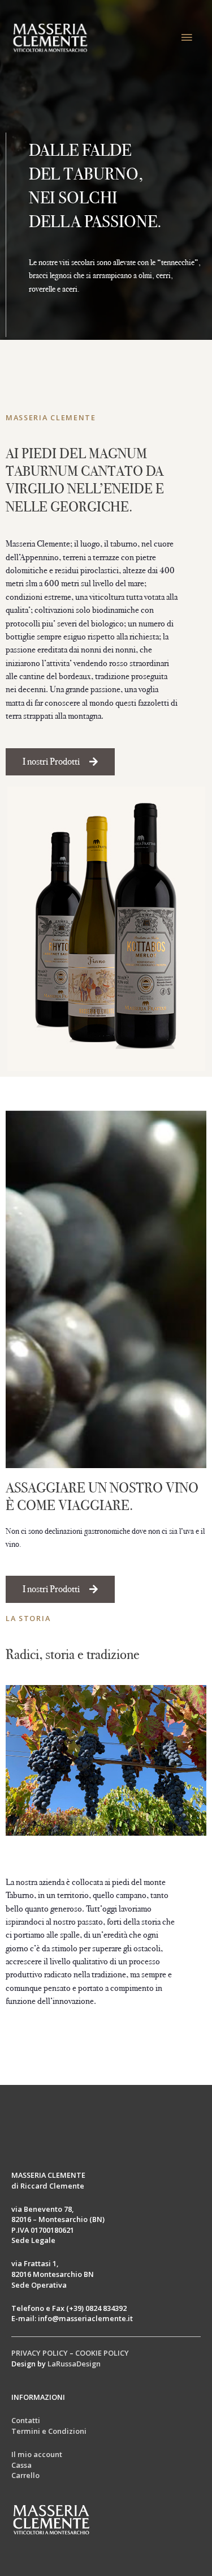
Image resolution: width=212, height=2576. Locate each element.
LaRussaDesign (74, 2364)
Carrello (25, 2475)
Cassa (21, 2465)
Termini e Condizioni (49, 2431)
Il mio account (37, 2454)
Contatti (26, 2420)
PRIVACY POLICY (40, 2353)
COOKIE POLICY (102, 2353)
